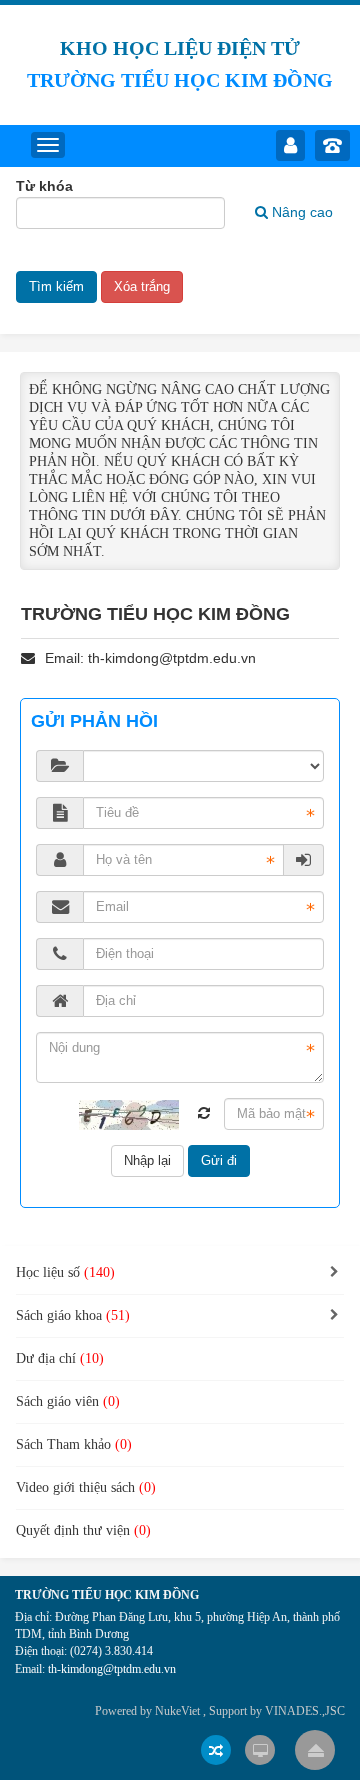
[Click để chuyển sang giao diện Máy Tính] (260, 1750)
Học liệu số (65, 1272)
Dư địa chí (60, 1358)
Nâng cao (302, 212)
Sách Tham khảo (74, 1444)
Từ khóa (44, 186)
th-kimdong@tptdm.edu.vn (172, 658)
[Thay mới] (204, 1113)
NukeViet (177, 1711)
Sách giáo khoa (73, 1315)
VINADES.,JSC (305, 1711)
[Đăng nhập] (304, 860)
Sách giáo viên (68, 1401)
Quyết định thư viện (83, 1530)
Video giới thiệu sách (86, 1487)
